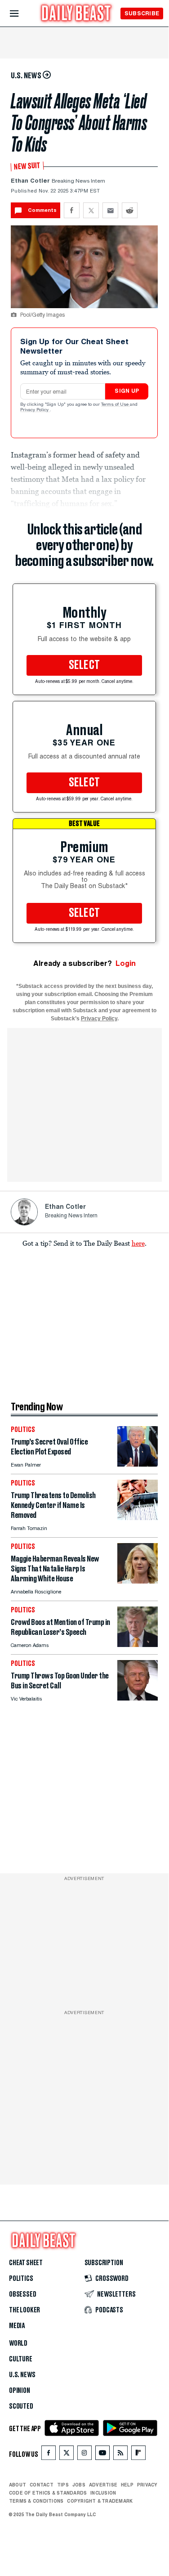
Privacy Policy (35, 410)
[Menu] (22, 14)
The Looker (24, 2310)
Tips (63, 2485)
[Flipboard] (138, 2455)
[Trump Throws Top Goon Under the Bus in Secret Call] (138, 1698)
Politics (21, 2279)
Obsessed (23, 2294)
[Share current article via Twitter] (91, 210)
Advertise (103, 2485)
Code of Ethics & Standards (48, 2493)
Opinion (20, 2391)
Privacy (147, 2485)
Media (17, 2326)
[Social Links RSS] (120, 2455)
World (18, 2343)
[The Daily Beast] (76, 14)
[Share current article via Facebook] (72, 210)
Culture (21, 2359)
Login (126, 963)
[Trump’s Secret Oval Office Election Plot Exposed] (138, 1464)
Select (84, 665)
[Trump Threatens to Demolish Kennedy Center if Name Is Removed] (138, 1518)
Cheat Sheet (26, 2263)
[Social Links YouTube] (102, 2455)
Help (127, 2485)
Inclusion (103, 2493)
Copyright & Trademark (100, 2501)
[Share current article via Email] (110, 210)
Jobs (79, 2485)
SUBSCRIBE (142, 13)
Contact (42, 2485)
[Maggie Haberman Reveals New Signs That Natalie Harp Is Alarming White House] (138, 1581)
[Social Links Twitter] (67, 2455)
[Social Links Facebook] (49, 2455)
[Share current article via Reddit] (130, 210)
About (18, 2485)
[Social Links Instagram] (84, 2455)
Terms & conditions (36, 2501)
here (138, 1243)
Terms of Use (116, 405)
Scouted (21, 2406)
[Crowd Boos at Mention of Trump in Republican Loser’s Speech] (138, 1645)
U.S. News (22, 2375)
